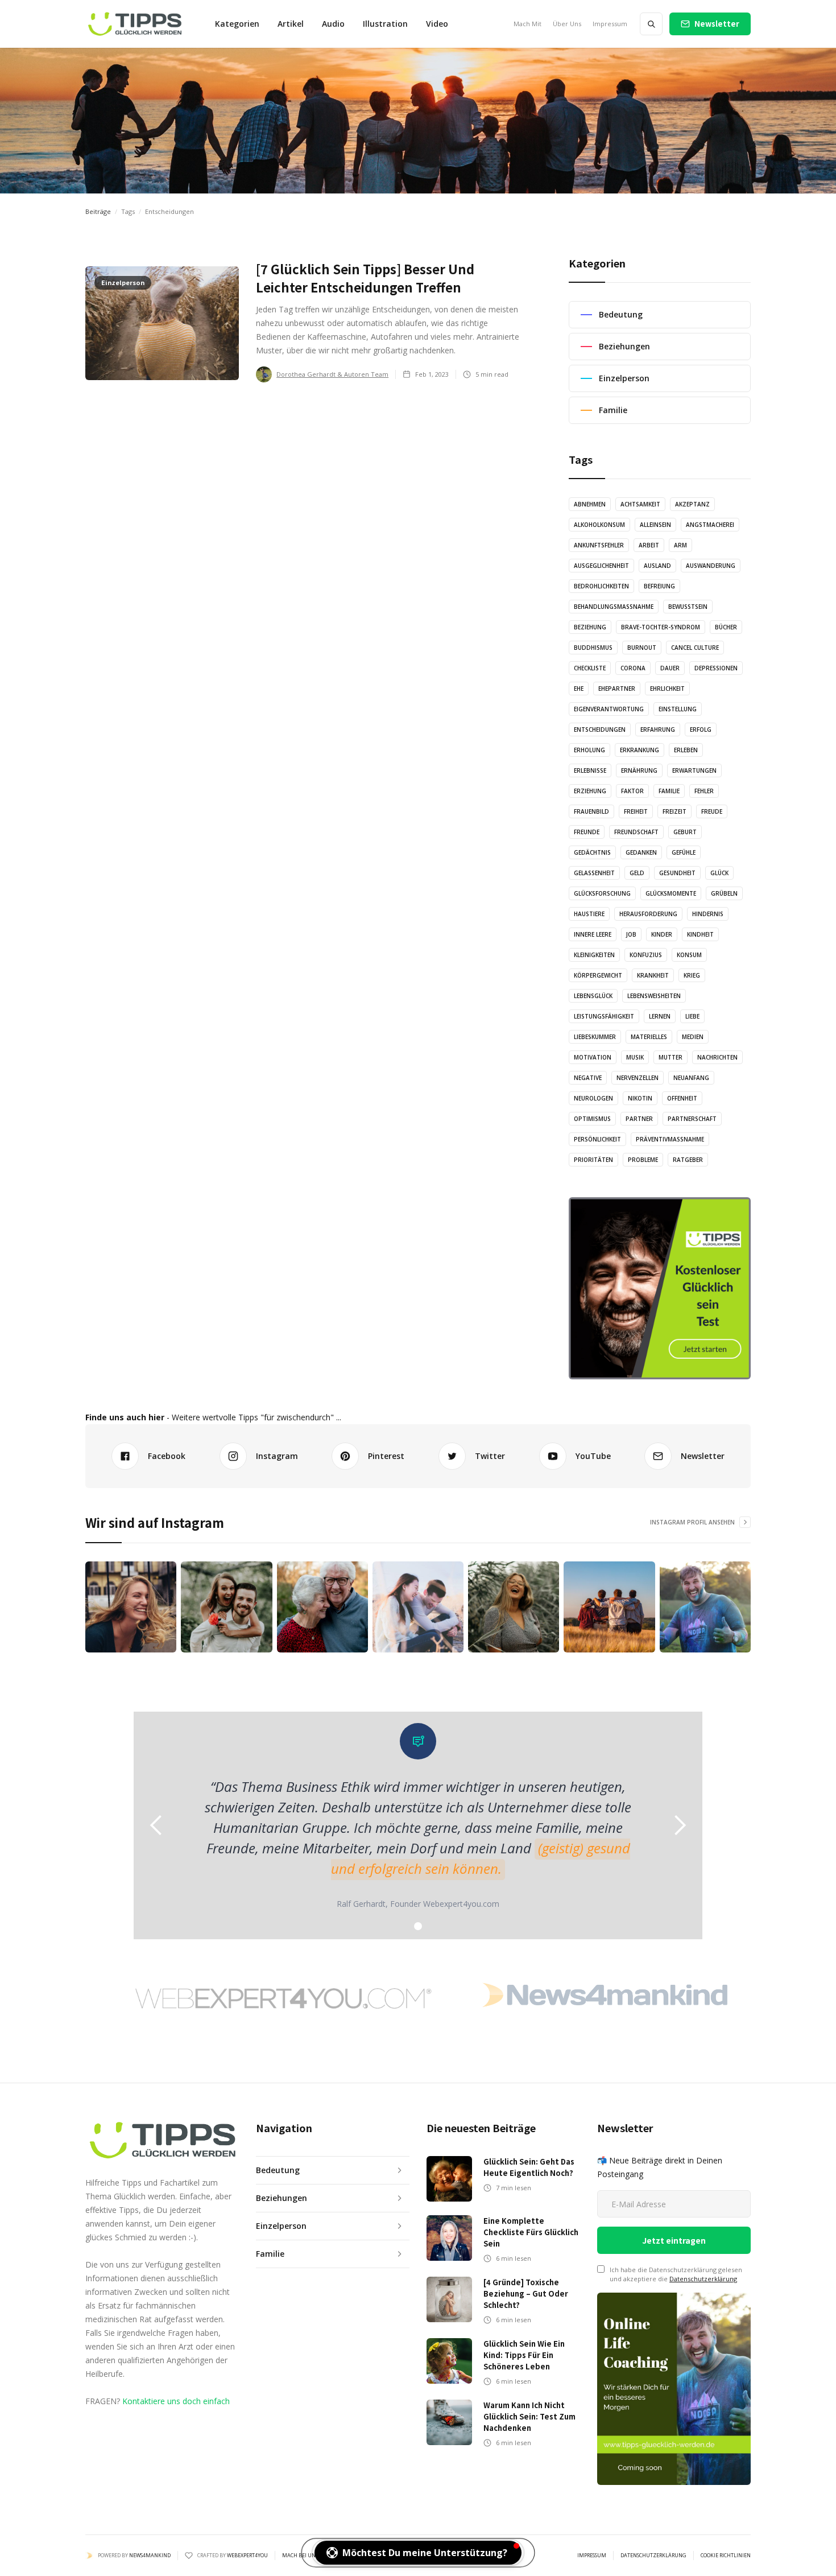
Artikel (291, 24)
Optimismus (592, 1119)
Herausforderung (648, 914)
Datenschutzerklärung (703, 2279)
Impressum (610, 24)
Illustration (385, 24)
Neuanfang (691, 1078)
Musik (635, 1057)
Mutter (671, 1057)
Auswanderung (711, 566)
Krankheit (653, 975)
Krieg (692, 975)
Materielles (649, 1037)
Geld (637, 873)
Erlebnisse (590, 770)
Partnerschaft (692, 1119)
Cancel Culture (695, 648)
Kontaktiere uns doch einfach (176, 2401)
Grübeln (724, 893)
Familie (669, 791)
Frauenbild (591, 811)
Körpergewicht (598, 975)
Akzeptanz (692, 504)
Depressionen (716, 668)
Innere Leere (593, 934)
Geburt (685, 832)
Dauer (670, 668)
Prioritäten (593, 1160)
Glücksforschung (602, 893)
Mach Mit (527, 24)
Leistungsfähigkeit (604, 1016)
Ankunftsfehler (599, 545)
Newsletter (717, 24)
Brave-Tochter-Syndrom (661, 627)
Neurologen (593, 1098)
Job (631, 934)
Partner (639, 1119)
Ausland (657, 566)
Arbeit (649, 545)
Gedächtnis (592, 852)
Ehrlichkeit (667, 689)
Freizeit (674, 811)
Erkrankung (640, 750)
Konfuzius (646, 955)
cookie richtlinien (726, 2556)
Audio (333, 24)
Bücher (726, 627)
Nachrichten (717, 1057)
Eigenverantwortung (609, 709)
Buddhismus (593, 648)
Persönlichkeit (597, 1139)
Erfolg (701, 729)
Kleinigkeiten (594, 955)
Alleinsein (655, 525)
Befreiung (659, 586)
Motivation (593, 1057)
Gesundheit (677, 873)
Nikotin (640, 1098)
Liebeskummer (595, 1037)
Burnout (642, 648)
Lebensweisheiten (654, 996)
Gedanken (641, 852)
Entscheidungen (600, 729)
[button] (237, 24)
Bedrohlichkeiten (601, 586)
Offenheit (682, 1098)
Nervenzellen (638, 1078)
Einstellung (678, 709)
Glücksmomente (671, 893)
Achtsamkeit (640, 504)
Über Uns (567, 24)
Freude (712, 811)
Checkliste (590, 668)
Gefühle (684, 852)
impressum (592, 2556)
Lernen (660, 1016)
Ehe (579, 689)
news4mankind (150, 2555)
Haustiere (589, 914)
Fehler (704, 791)
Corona (633, 668)
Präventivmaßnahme (670, 1139)
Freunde (587, 832)
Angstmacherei (710, 525)
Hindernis (708, 914)
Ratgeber (688, 1160)
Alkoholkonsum (599, 525)
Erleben (686, 750)
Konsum (689, 955)
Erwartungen (694, 770)
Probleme (643, 1160)
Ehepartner (617, 689)
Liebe (692, 1016)
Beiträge (98, 211)
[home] (134, 24)
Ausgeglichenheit (601, 566)
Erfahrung (658, 729)
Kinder (662, 934)
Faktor (632, 791)
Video (437, 24)
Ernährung (639, 770)
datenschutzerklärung (653, 2556)
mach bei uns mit (305, 2556)
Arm (680, 545)
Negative (588, 1078)
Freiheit (636, 811)
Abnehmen (590, 504)
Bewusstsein (688, 607)
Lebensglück (593, 996)
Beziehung (590, 627)
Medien (693, 1037)
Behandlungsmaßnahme (614, 607)
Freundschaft (636, 832)
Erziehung (590, 791)
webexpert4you (247, 2555)
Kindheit (700, 934)
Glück (719, 873)
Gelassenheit (594, 873)
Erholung (589, 750)
